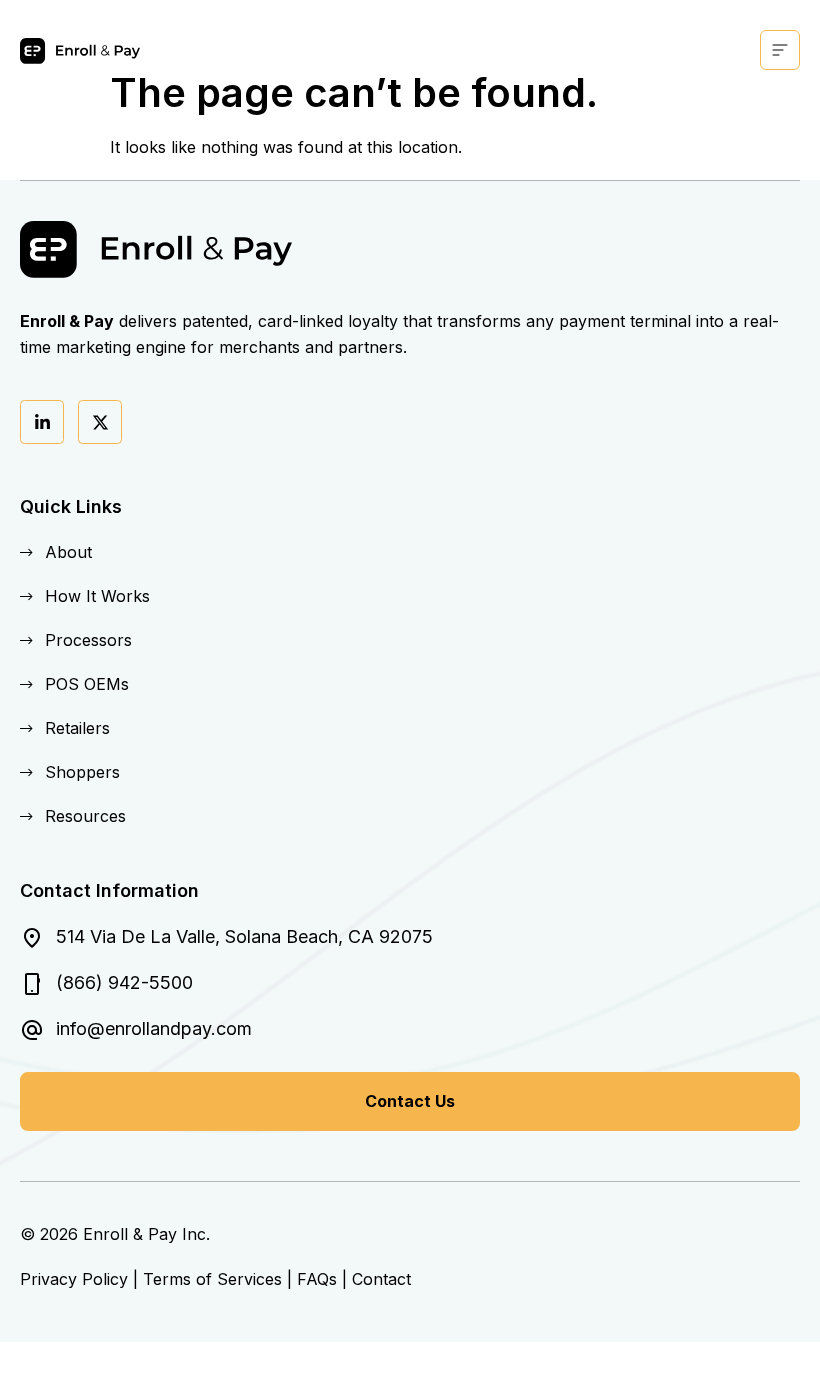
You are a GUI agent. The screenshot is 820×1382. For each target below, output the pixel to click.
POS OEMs (87, 684)
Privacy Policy (74, 1279)
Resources (85, 816)
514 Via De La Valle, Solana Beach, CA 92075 (244, 936)
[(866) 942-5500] (32, 984)
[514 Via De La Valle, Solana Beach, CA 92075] (32, 938)
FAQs (317, 1279)
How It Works (97, 596)
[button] (780, 50)
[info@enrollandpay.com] (32, 1030)
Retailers (77, 728)
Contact (381, 1279)
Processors (88, 640)
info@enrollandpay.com (154, 1028)
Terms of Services (212, 1279)
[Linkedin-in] (42, 422)
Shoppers (82, 772)
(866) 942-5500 (124, 982)
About (68, 552)
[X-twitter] (100, 422)
